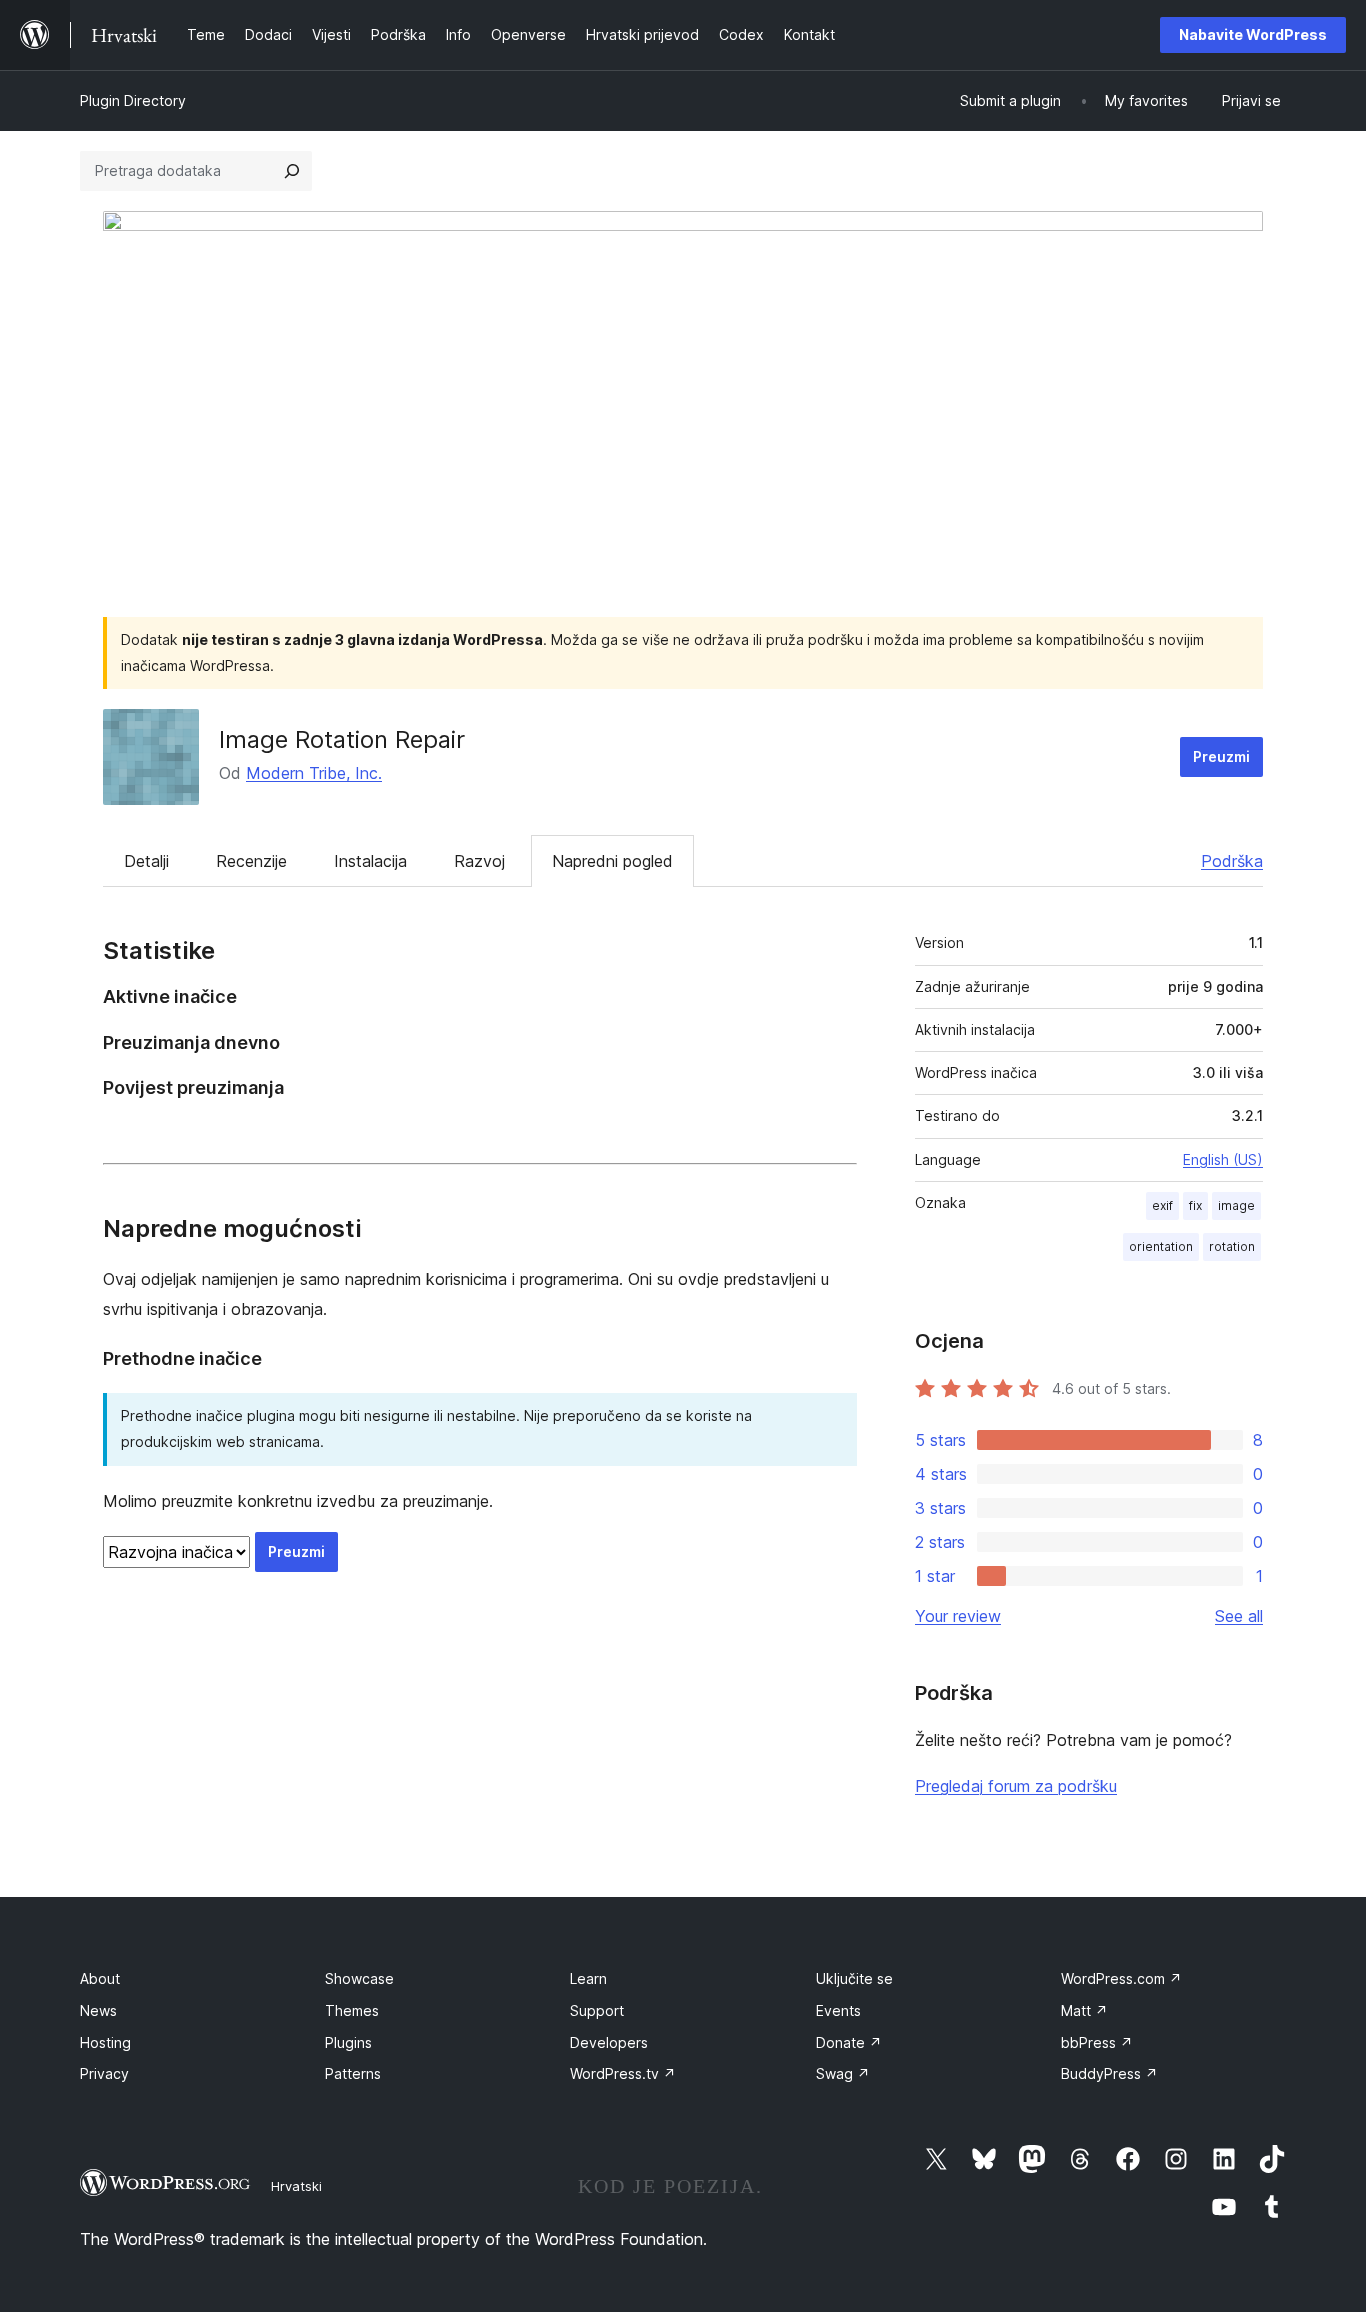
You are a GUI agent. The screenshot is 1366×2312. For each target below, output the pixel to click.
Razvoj (479, 861)
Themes (352, 2010)
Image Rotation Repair (342, 739)
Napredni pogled (612, 861)
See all (1239, 1616)
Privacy (104, 2073)
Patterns (353, 2073)
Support (597, 2010)
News (98, 2010)
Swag (843, 2073)
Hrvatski (296, 2186)
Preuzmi (1221, 756)
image (1236, 1205)
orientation (1161, 1246)
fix (1195, 1205)
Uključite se (854, 1978)
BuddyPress (1109, 2073)
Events (838, 2010)
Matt (1084, 2010)
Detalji (146, 861)
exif (1162, 1205)
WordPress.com (1121, 1978)
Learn (588, 1978)
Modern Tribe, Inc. (314, 773)
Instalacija (370, 861)
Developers (609, 2042)
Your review (958, 1616)
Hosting (105, 2042)
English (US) (1223, 1159)
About (100, 1978)
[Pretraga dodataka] (292, 171)
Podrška (1232, 861)
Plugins (348, 2042)
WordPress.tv (623, 2073)
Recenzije (251, 861)
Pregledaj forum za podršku (1016, 1786)
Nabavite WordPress (1253, 34)
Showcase (359, 1978)
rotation (1232, 1246)
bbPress (1097, 2042)
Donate (849, 2042)
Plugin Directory (133, 100)
